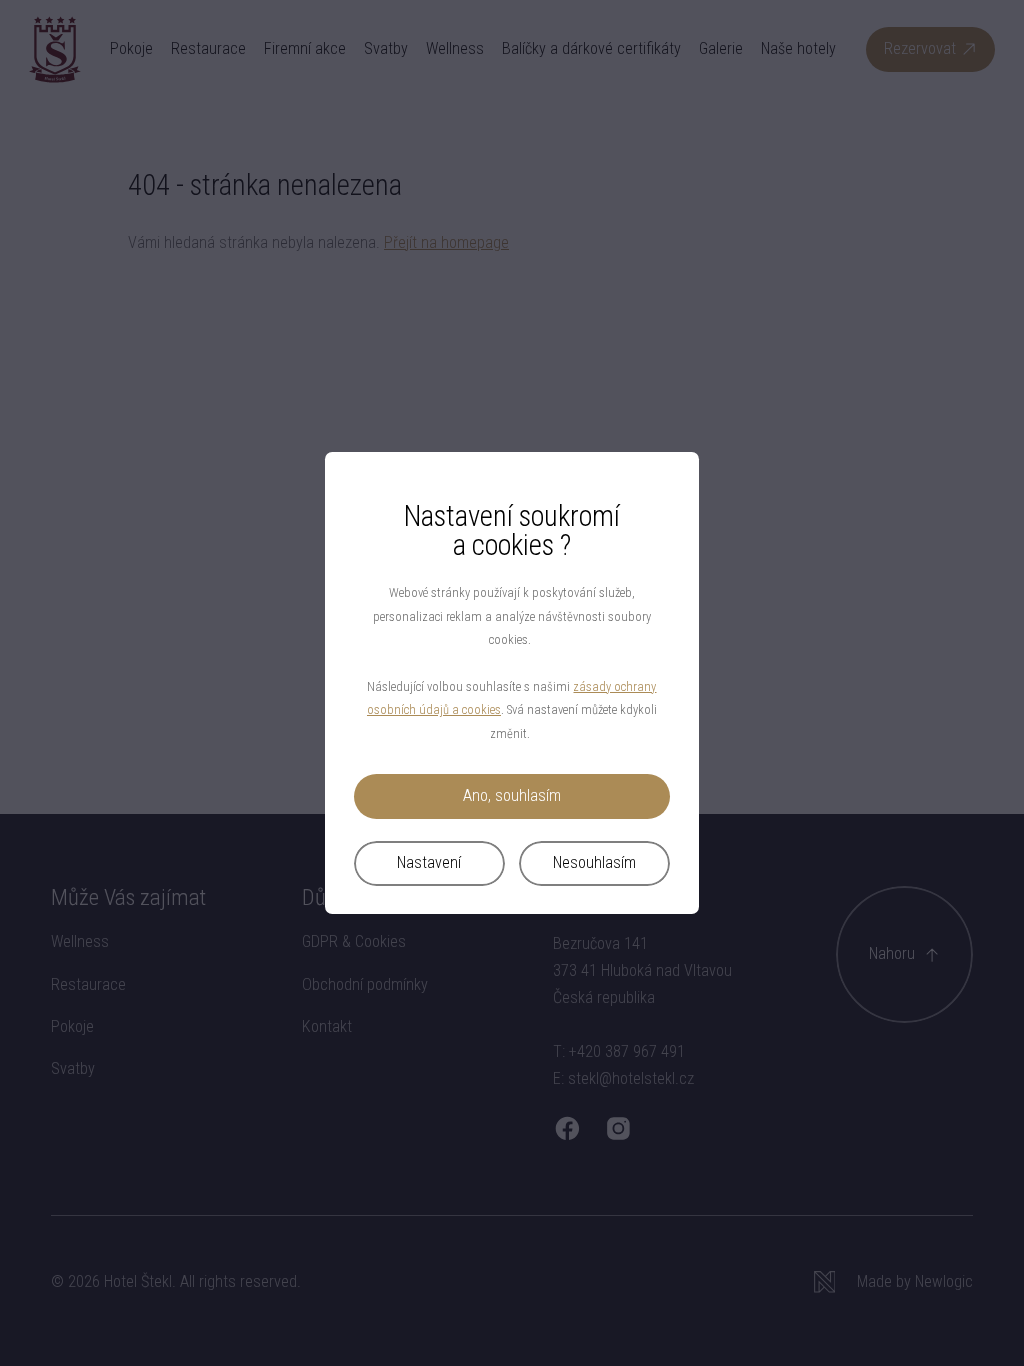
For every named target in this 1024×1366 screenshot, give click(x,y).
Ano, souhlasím (512, 795)
